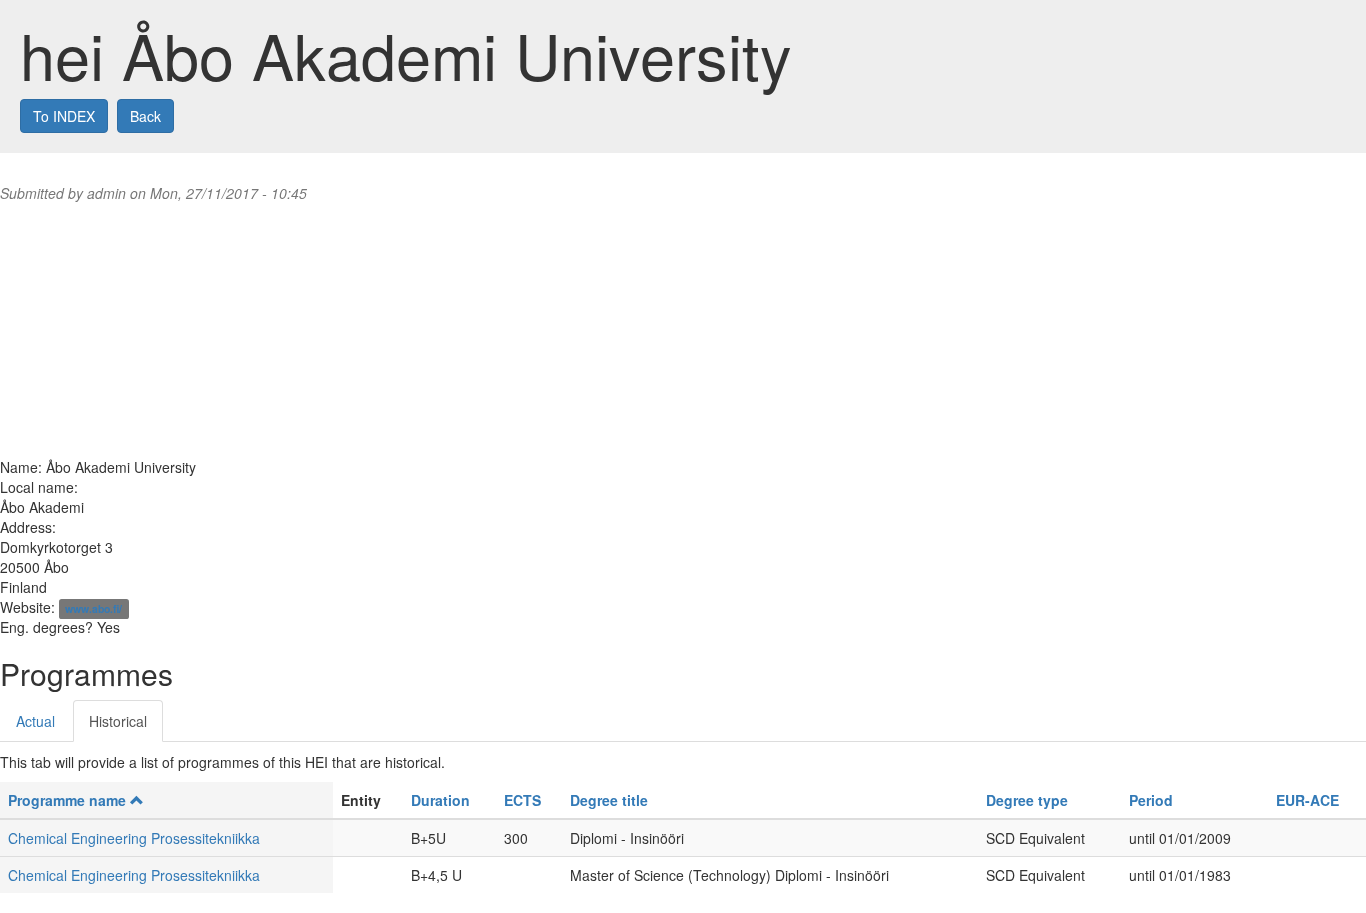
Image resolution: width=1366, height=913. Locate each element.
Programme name (67, 800)
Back (145, 116)
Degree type (1027, 800)
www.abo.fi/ (93, 608)
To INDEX (64, 116)
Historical (118, 721)
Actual (35, 721)
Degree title (609, 800)
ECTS (522, 800)
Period (1151, 800)
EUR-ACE (1307, 800)
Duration (440, 800)
